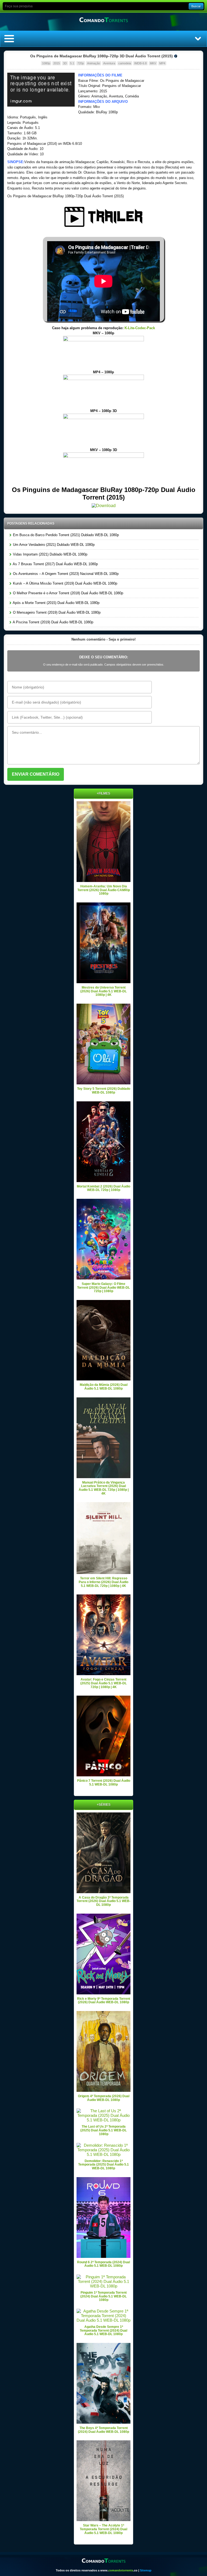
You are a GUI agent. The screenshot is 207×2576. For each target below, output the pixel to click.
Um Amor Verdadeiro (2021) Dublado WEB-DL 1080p (53, 545)
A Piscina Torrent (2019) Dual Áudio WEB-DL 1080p (53, 622)
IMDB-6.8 (140, 63)
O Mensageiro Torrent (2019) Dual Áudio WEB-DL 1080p (56, 612)
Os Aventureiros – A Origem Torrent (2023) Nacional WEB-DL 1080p (65, 574)
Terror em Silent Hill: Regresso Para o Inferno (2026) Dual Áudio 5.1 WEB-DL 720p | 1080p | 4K (103, 1582)
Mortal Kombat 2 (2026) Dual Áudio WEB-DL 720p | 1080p (103, 1188)
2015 (57, 63)
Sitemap (146, 2570)
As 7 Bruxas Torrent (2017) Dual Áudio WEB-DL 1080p (55, 564)
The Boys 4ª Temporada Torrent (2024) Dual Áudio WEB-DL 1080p (103, 2430)
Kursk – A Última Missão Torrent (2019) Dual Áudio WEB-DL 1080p (65, 583)
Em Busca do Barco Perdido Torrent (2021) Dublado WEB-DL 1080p (65, 535)
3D (65, 63)
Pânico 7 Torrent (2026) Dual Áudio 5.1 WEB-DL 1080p (104, 1783)
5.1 (72, 63)
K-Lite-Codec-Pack (140, 328)
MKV (153, 63)
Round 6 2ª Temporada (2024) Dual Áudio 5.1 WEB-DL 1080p (103, 2264)
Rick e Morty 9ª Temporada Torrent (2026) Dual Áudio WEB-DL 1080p (104, 2001)
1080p (46, 63)
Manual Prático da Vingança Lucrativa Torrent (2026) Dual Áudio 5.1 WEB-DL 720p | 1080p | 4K (104, 1488)
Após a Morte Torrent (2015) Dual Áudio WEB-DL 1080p (56, 603)
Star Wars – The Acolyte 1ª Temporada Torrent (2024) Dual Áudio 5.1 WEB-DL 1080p (103, 2529)
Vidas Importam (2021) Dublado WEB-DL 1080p (50, 554)
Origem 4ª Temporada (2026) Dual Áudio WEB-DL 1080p (104, 2098)
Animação (94, 63)
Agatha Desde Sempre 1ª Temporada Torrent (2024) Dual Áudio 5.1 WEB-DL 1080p (103, 2330)
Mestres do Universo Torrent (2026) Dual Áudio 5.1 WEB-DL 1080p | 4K (103, 991)
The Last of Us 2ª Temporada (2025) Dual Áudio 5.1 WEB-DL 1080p (103, 2130)
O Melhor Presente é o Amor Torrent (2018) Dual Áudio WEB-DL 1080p (68, 593)
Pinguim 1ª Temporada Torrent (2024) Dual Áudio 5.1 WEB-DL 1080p (103, 2296)
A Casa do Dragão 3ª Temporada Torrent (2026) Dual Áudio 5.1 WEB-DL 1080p (103, 1901)
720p (81, 63)
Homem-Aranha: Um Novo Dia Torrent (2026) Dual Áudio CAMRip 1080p (104, 890)
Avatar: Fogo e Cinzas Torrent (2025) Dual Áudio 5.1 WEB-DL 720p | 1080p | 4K (103, 1683)
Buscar (196, 6)
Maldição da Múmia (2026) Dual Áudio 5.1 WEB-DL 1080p (104, 1387)
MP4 (162, 63)
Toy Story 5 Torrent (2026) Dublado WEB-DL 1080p (104, 1091)
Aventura (109, 63)
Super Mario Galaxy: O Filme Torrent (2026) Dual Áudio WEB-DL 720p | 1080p (103, 1287)
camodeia (125, 63)
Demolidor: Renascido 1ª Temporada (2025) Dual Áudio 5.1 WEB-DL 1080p (103, 2165)
